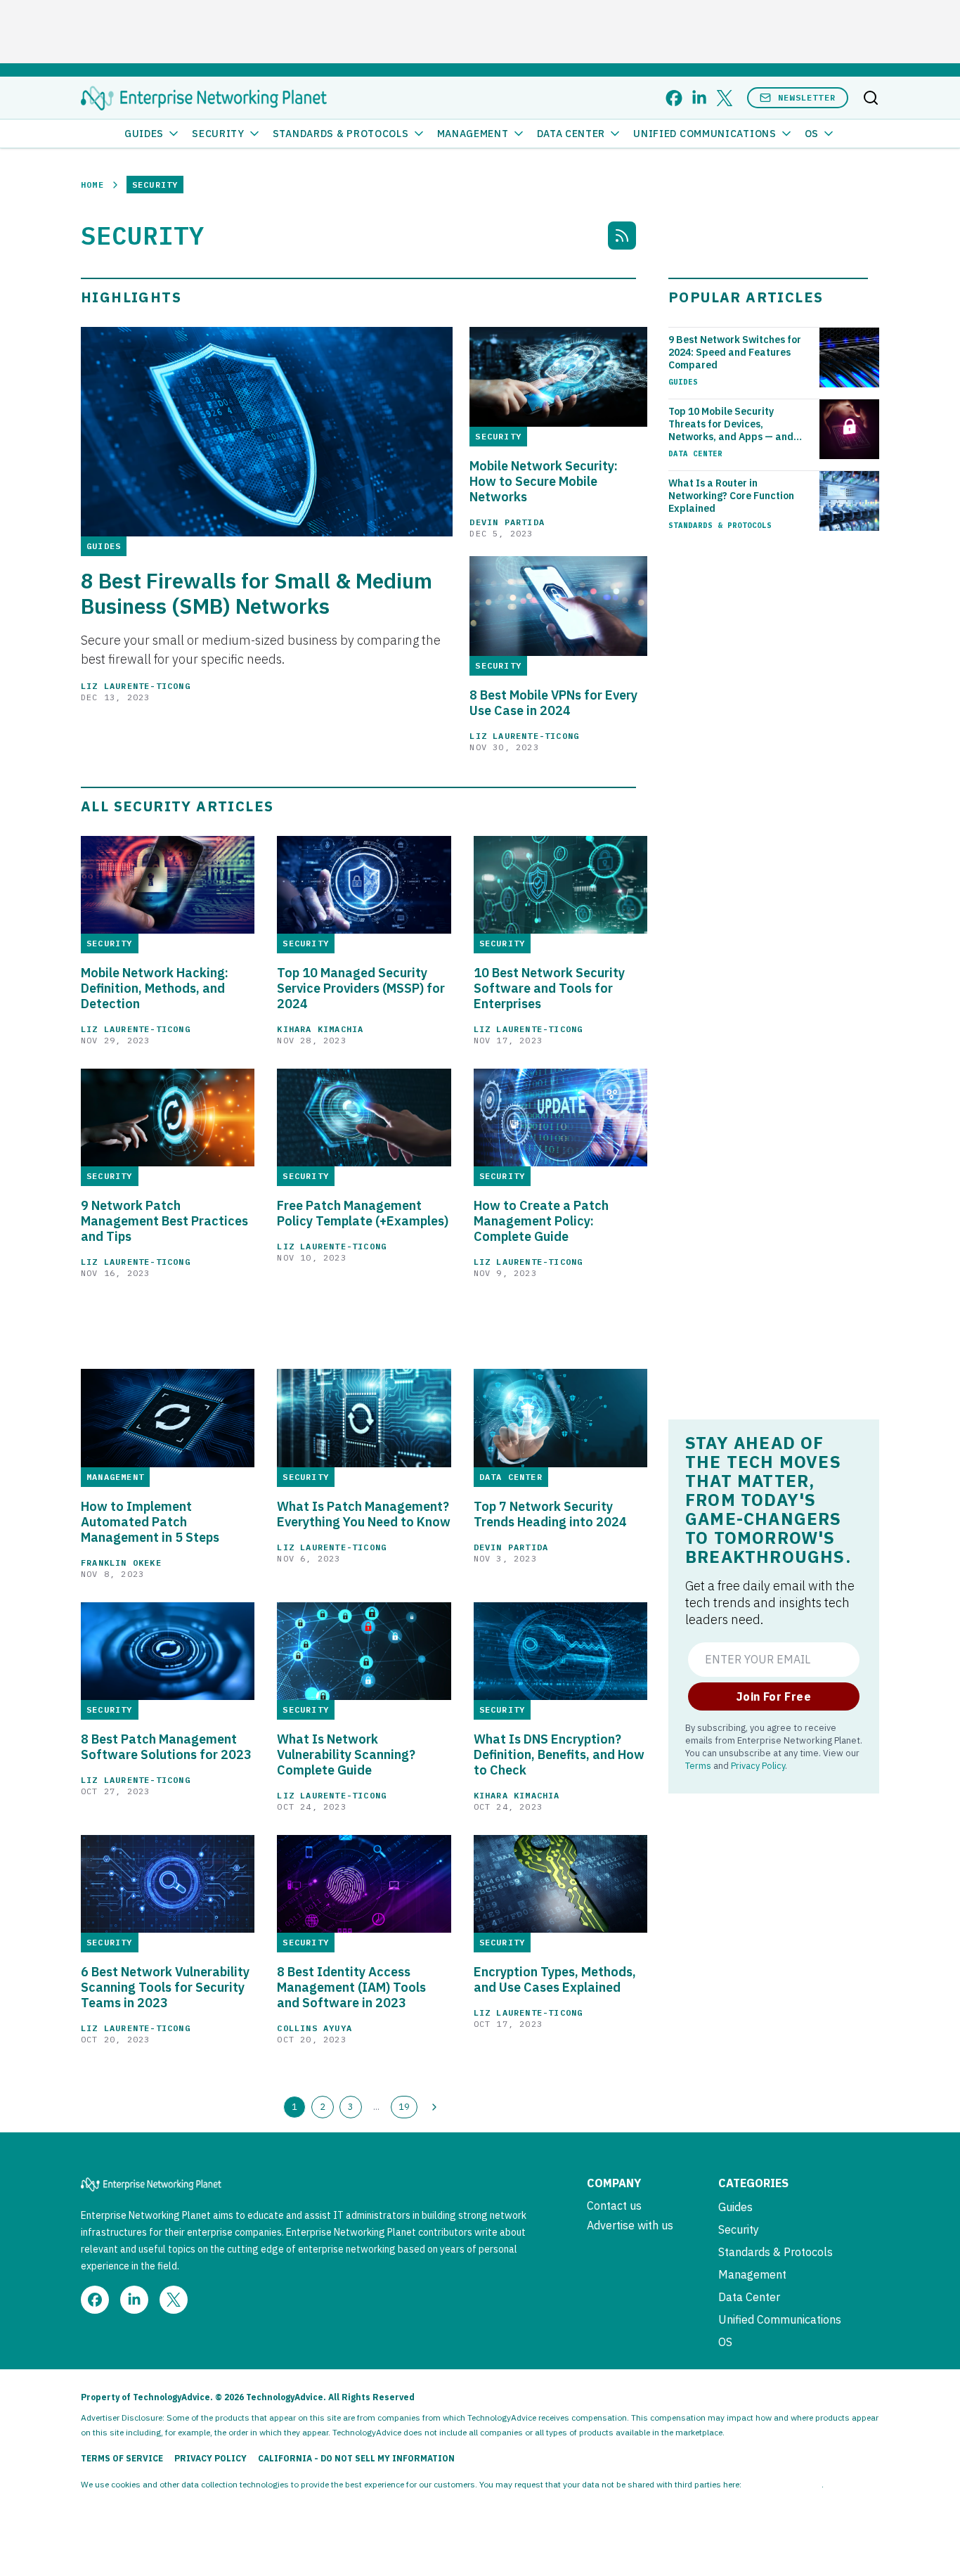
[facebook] (674, 98)
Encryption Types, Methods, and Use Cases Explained (555, 1980)
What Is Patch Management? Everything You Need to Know (364, 1514)
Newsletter (807, 97)
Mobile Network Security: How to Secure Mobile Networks (544, 482)
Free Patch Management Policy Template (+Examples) (363, 1213)
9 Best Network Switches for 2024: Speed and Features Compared (735, 352)
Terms (698, 1765)
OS (812, 134)
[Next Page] (434, 2107)
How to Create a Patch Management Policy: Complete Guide (541, 1221)
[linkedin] (699, 98)
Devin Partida (507, 522)
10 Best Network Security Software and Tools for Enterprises (549, 988)
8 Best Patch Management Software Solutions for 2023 (166, 1747)
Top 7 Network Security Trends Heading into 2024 (550, 1514)
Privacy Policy (758, 1765)
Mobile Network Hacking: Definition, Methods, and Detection (155, 988)
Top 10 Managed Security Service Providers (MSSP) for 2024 (361, 988)
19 (404, 2106)
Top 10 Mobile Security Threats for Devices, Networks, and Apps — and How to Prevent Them (731, 424)
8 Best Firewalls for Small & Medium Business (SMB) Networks (257, 593)
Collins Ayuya (314, 2028)
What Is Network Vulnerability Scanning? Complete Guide (346, 1755)
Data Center (571, 134)
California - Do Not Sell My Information (356, 2458)
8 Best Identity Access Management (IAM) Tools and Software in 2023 (351, 1988)
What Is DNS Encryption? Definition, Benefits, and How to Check (559, 1755)
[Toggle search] (871, 98)
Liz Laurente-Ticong (136, 686)
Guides (144, 134)
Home (92, 185)
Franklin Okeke (121, 1563)
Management (473, 134)
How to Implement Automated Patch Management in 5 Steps (150, 1522)
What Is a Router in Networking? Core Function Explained (731, 496)
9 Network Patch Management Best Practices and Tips (164, 1221)
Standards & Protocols (341, 134)
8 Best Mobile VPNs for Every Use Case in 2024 (553, 703)
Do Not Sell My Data (783, 2484)
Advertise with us (630, 2225)
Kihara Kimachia (320, 1029)
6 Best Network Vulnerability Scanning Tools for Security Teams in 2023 (165, 1988)
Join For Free (774, 1696)
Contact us (614, 2205)
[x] (725, 98)
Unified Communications (705, 134)
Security (218, 134)
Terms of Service (122, 2458)
